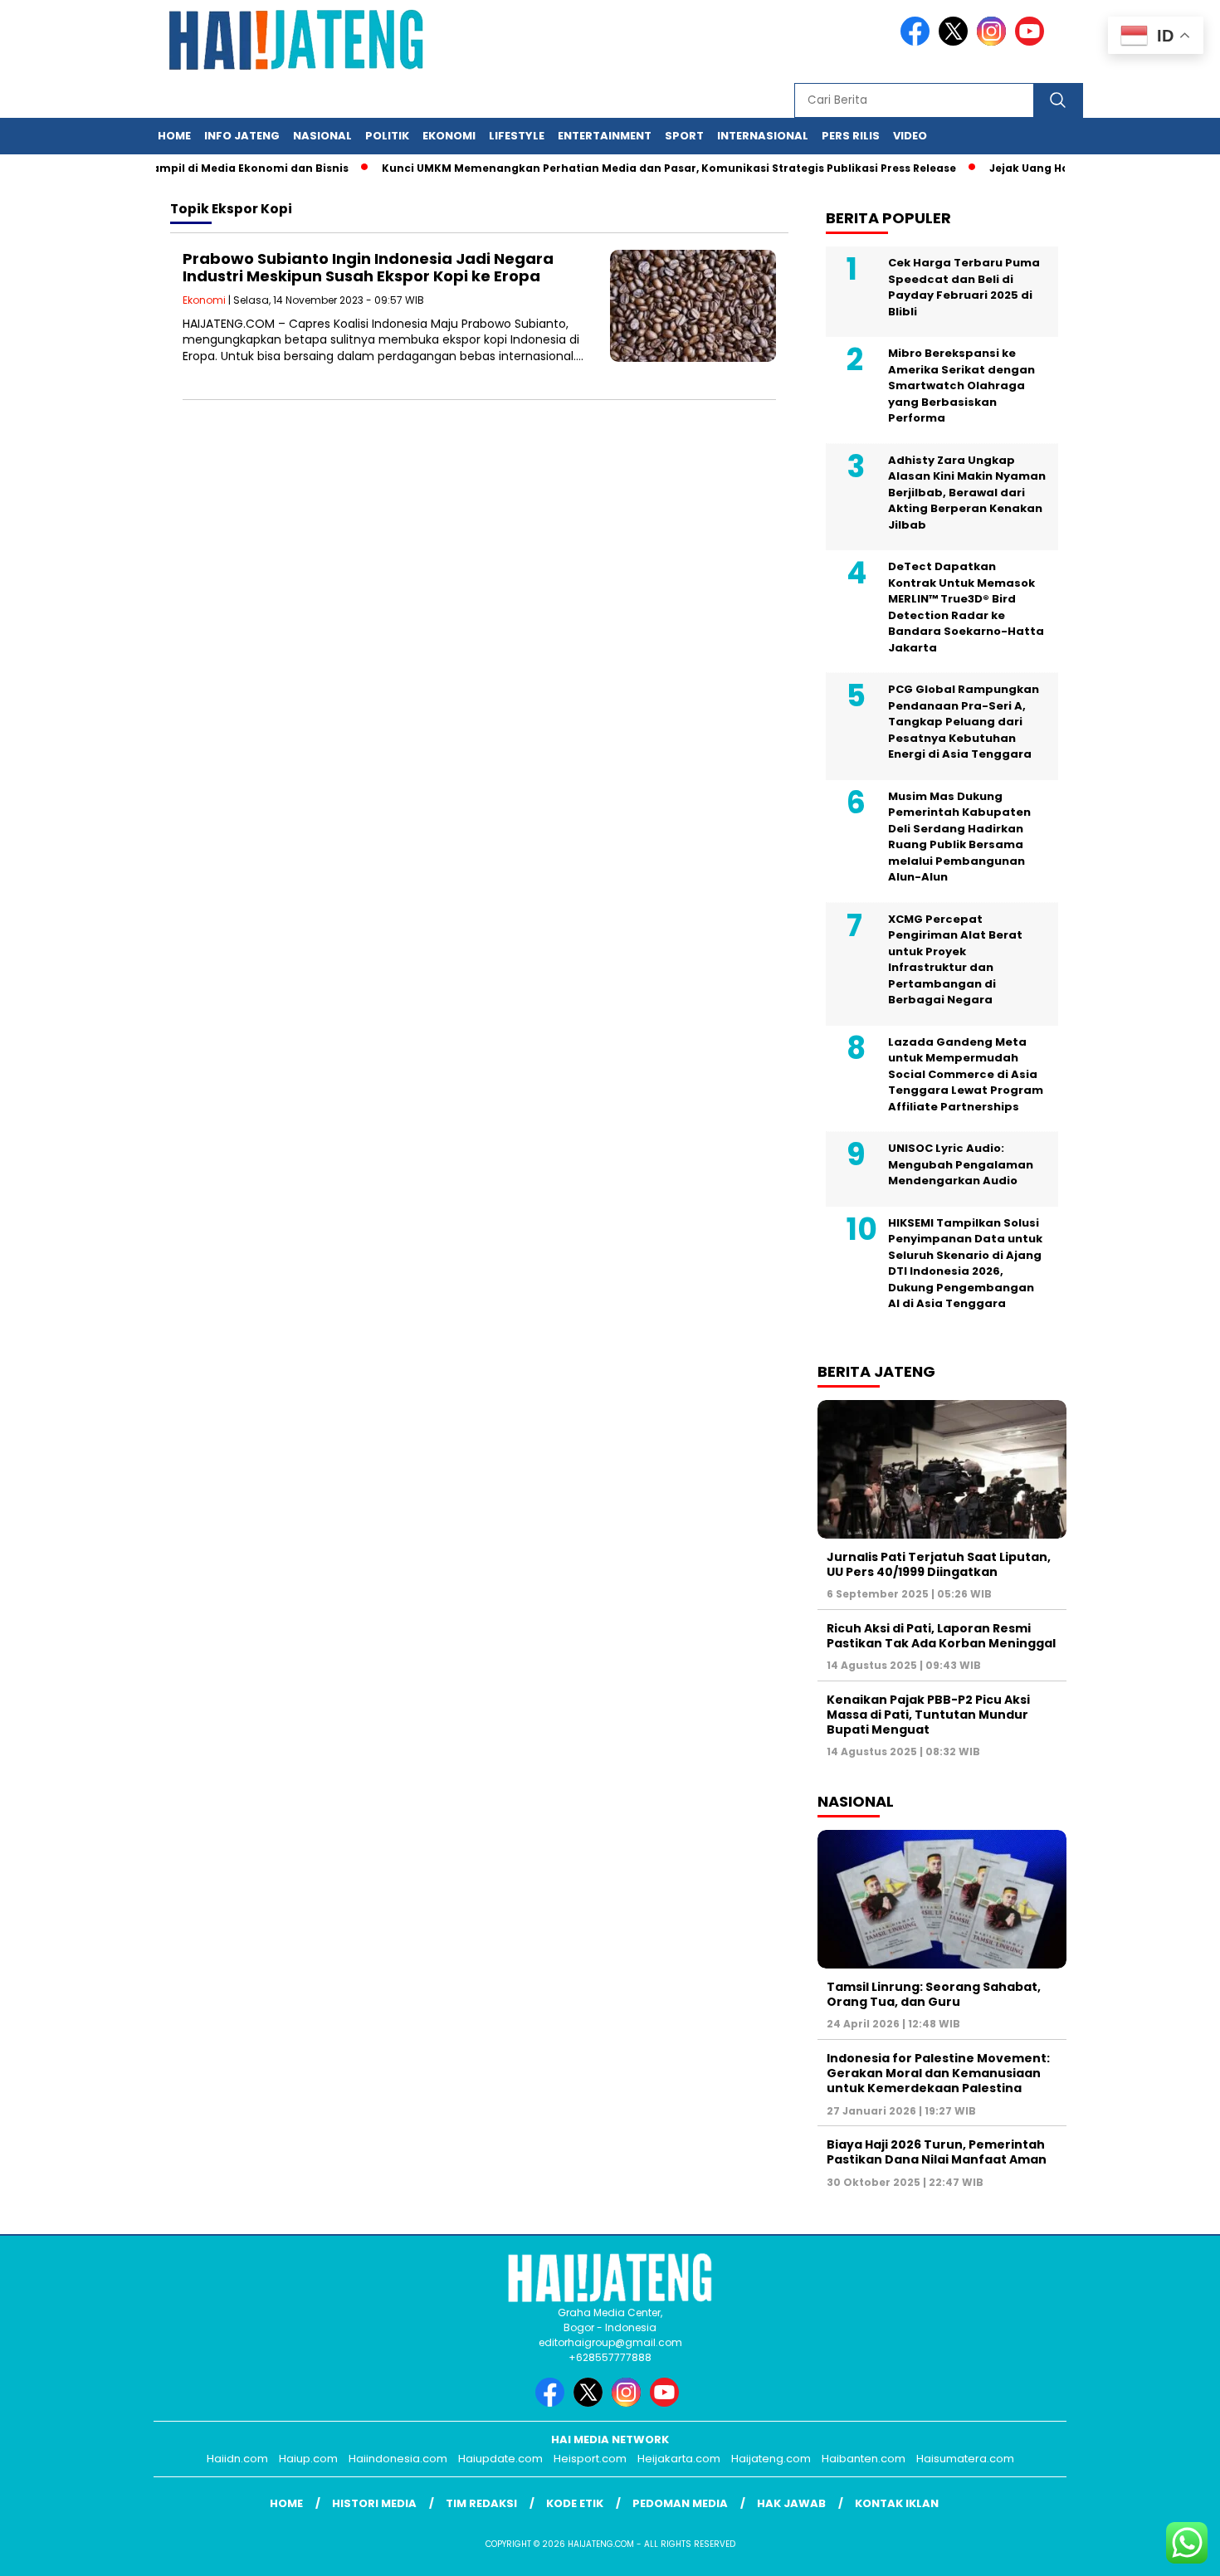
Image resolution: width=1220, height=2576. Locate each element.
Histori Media (374, 2503)
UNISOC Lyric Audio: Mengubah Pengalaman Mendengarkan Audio (961, 1164)
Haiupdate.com (500, 2459)
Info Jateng (242, 136)
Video (910, 136)
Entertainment (605, 136)
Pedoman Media (680, 2503)
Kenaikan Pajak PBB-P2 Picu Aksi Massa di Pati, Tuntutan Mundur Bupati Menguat (928, 1715)
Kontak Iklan (897, 2503)
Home (174, 136)
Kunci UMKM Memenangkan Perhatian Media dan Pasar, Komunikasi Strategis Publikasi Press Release (632, 168)
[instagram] (994, 42)
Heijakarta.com (679, 2459)
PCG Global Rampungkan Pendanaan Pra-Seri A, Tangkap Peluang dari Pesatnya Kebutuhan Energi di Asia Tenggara (964, 722)
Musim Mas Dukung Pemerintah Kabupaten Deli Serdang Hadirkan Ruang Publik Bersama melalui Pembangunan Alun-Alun (959, 837)
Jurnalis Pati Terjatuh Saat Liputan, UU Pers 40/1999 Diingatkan (939, 1564)
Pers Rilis (851, 136)
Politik (387, 136)
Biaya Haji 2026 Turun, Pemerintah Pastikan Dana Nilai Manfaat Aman (937, 2152)
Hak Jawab (791, 2503)
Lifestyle (517, 136)
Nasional (322, 136)
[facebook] (918, 42)
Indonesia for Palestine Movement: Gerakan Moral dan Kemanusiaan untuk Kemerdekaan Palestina (938, 2073)
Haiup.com (308, 2459)
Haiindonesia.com (398, 2459)
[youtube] (1032, 42)
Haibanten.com (864, 2459)
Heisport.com (590, 2459)
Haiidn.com (237, 2459)
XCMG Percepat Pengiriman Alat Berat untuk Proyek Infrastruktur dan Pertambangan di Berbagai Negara (955, 960)
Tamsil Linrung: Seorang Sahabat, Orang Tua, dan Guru (934, 1994)
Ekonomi (449, 136)
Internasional (763, 136)
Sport (684, 136)
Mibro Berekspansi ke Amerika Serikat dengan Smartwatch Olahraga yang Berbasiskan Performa (961, 385)
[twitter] (956, 42)
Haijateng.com (771, 2459)
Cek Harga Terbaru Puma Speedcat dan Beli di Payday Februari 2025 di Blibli (964, 287)
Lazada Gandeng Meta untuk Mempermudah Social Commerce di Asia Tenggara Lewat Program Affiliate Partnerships (966, 1074)
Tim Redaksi (481, 2503)
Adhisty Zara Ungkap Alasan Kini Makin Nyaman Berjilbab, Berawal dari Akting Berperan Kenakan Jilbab (967, 493)
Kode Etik (575, 2503)
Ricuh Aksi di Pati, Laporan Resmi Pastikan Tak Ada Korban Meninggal (941, 1636)
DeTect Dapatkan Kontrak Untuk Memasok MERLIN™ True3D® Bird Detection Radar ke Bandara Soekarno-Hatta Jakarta (966, 607)
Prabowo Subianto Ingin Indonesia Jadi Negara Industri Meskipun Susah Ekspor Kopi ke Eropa (368, 268)
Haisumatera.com (965, 2459)
